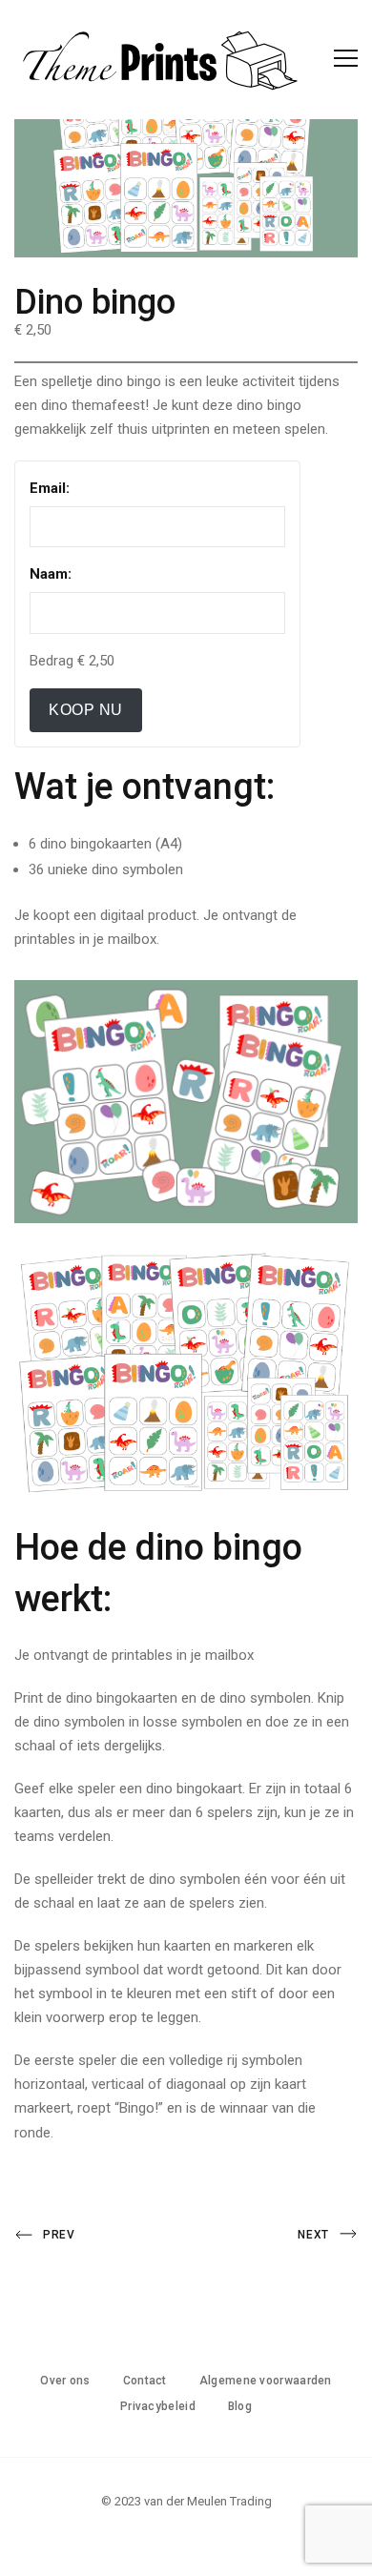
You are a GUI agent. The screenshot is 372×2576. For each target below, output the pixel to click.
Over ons (65, 2381)
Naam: (51, 574)
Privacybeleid (158, 2406)
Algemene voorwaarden (266, 2381)
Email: (50, 488)
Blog (240, 2406)
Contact (145, 2381)
